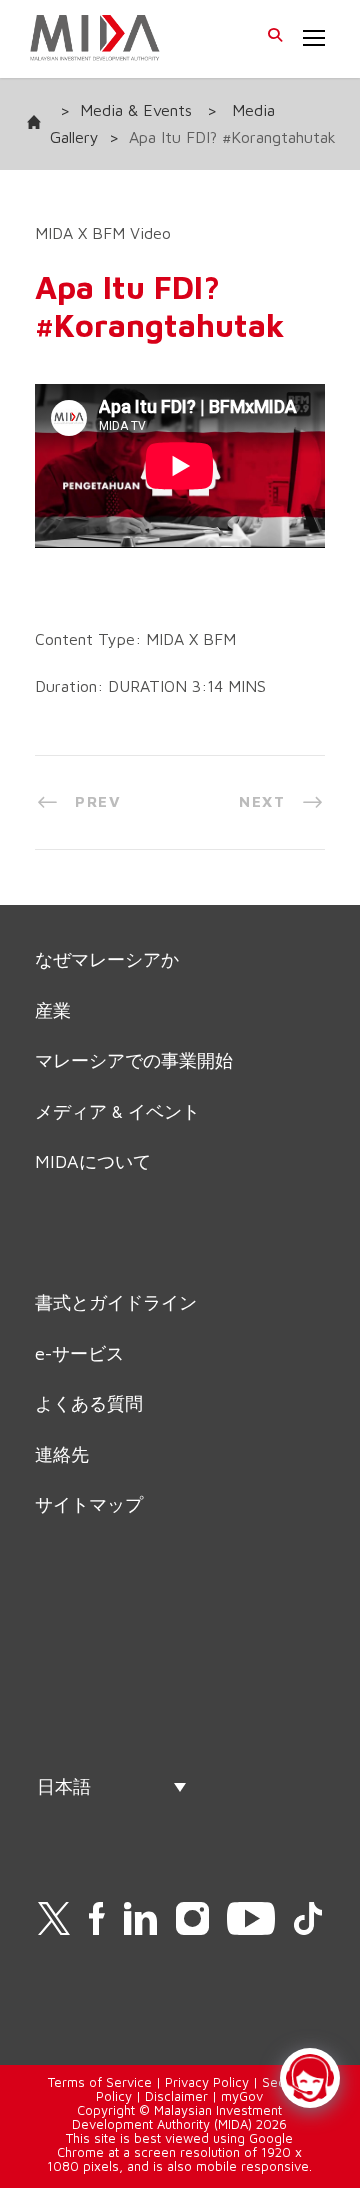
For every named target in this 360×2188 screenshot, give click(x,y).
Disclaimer (176, 2096)
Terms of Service (100, 2082)
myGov (242, 2096)
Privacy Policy (207, 2082)
